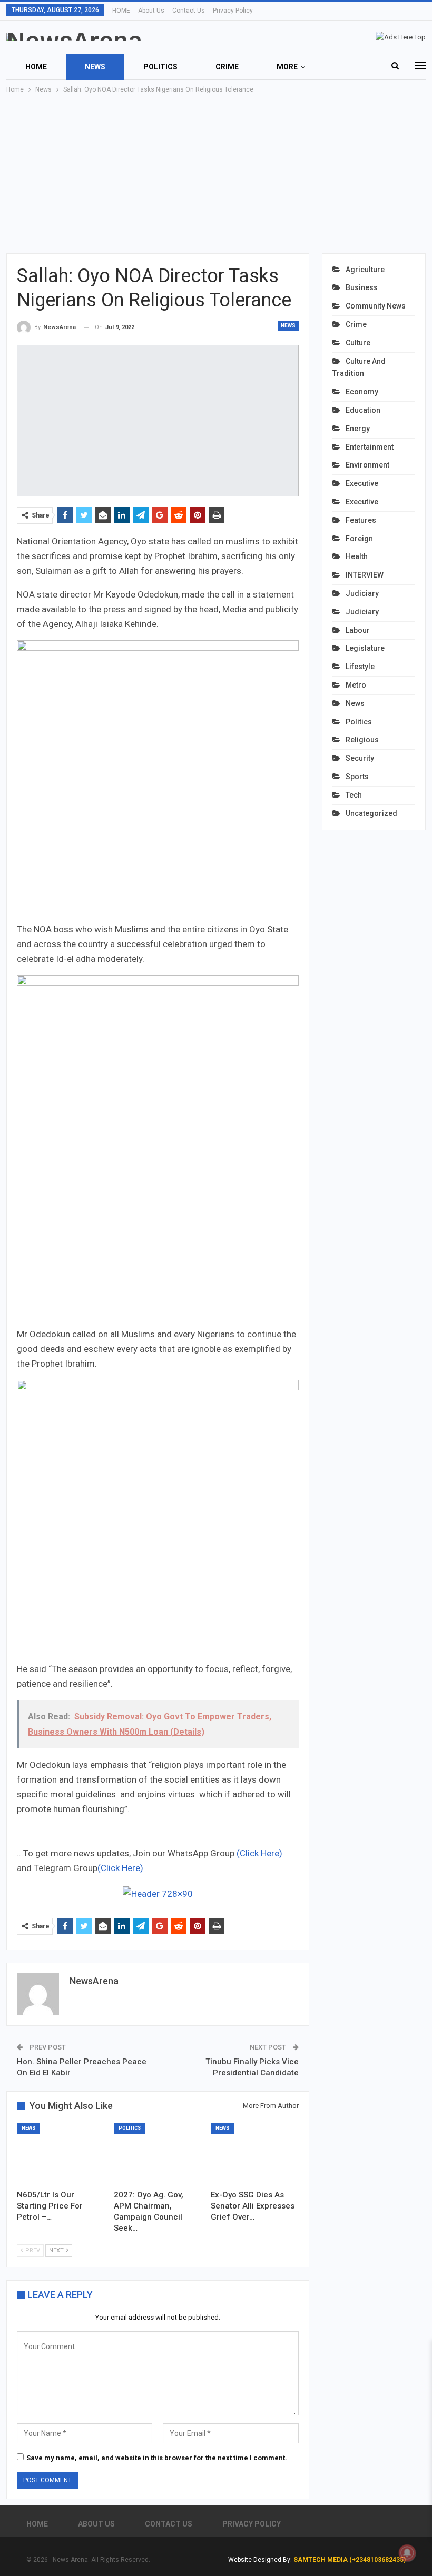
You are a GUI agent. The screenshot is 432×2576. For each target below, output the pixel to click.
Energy (358, 429)
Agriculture (365, 270)
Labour (358, 630)
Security (360, 758)
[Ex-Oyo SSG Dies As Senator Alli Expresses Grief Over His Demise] (254, 2153)
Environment (367, 465)
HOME (121, 11)
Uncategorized (371, 813)
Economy (362, 392)
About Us (151, 11)
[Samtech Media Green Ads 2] (158, 1520)
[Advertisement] (216, 174)
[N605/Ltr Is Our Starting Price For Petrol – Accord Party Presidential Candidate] (61, 2153)
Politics (160, 67)
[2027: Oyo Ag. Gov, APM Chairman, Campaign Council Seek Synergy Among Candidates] (158, 2153)
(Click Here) (259, 1853)
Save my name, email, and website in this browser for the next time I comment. (157, 2458)
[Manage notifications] (407, 2553)
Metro (356, 685)
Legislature (365, 648)
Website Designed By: (261, 2560)
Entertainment (370, 447)
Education (363, 410)
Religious (362, 740)
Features (361, 520)
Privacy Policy (233, 11)
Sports (357, 777)
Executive (362, 483)
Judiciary (362, 593)
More (287, 67)
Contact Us (189, 11)
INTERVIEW (365, 575)
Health (357, 556)
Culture (358, 343)
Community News (376, 306)
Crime (227, 67)
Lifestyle (360, 667)
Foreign (359, 539)
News (95, 67)
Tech (354, 795)
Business (362, 287)
